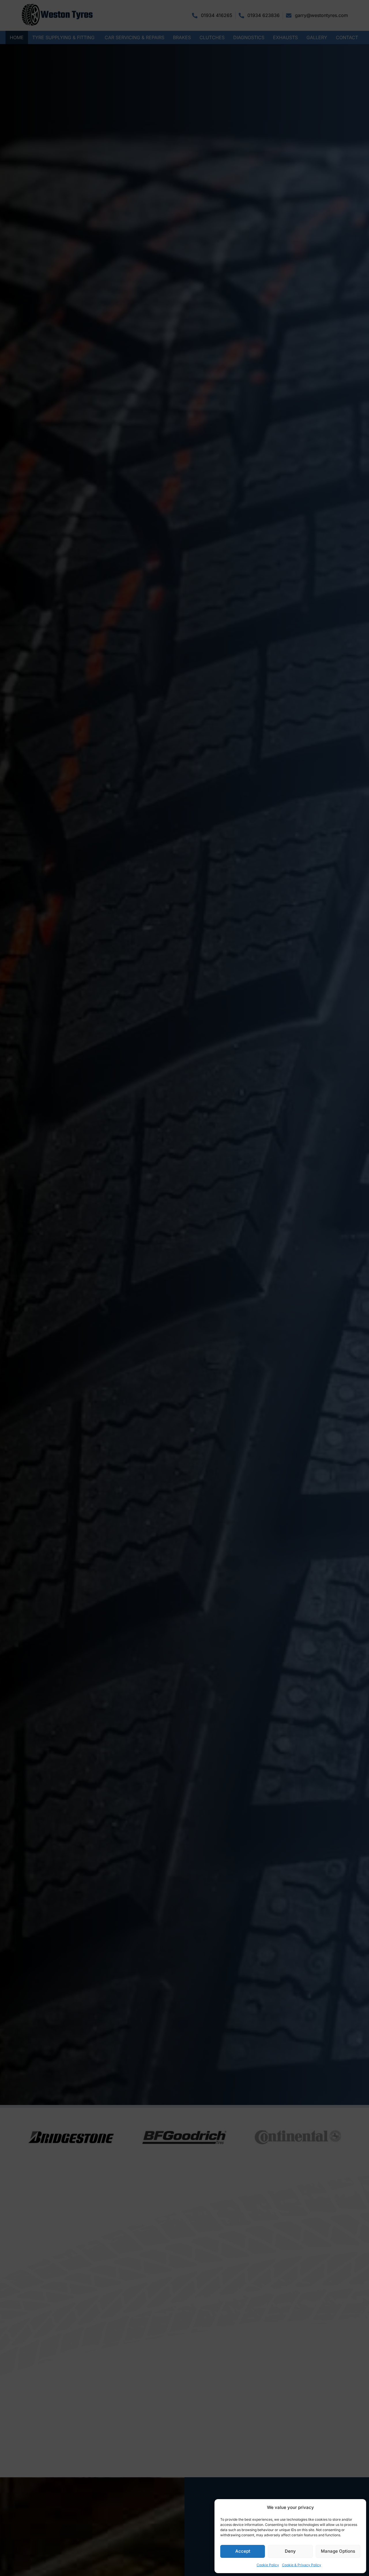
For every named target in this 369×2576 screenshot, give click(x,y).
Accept (243, 2551)
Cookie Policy (268, 2565)
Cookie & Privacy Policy (302, 2565)
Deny (290, 2551)
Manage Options (338, 2551)
